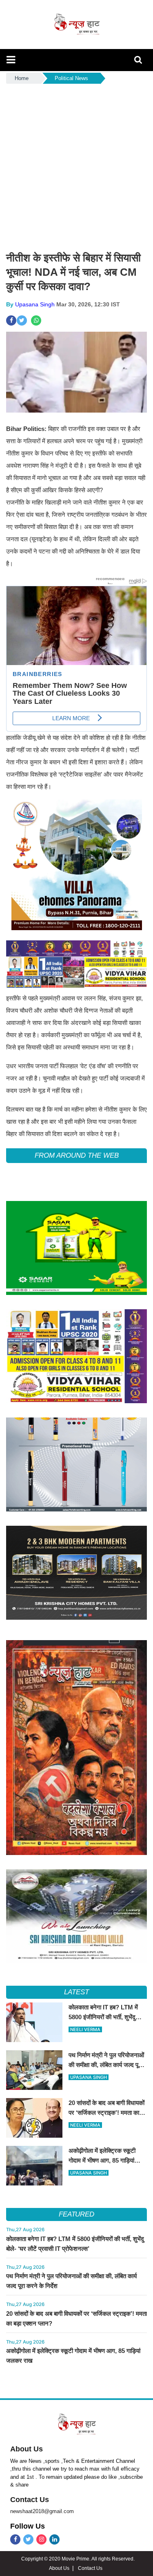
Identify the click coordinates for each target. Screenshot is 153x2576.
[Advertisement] (76, 166)
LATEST (76, 1992)
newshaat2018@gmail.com (42, 2511)
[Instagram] (41, 2539)
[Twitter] (28, 2539)
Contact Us (30, 2500)
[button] (11, 60)
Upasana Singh (35, 304)
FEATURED (76, 2214)
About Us (27, 2449)
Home (22, 78)
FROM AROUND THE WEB (77, 1155)
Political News (71, 78)
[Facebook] (15, 2539)
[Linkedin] (54, 2539)
